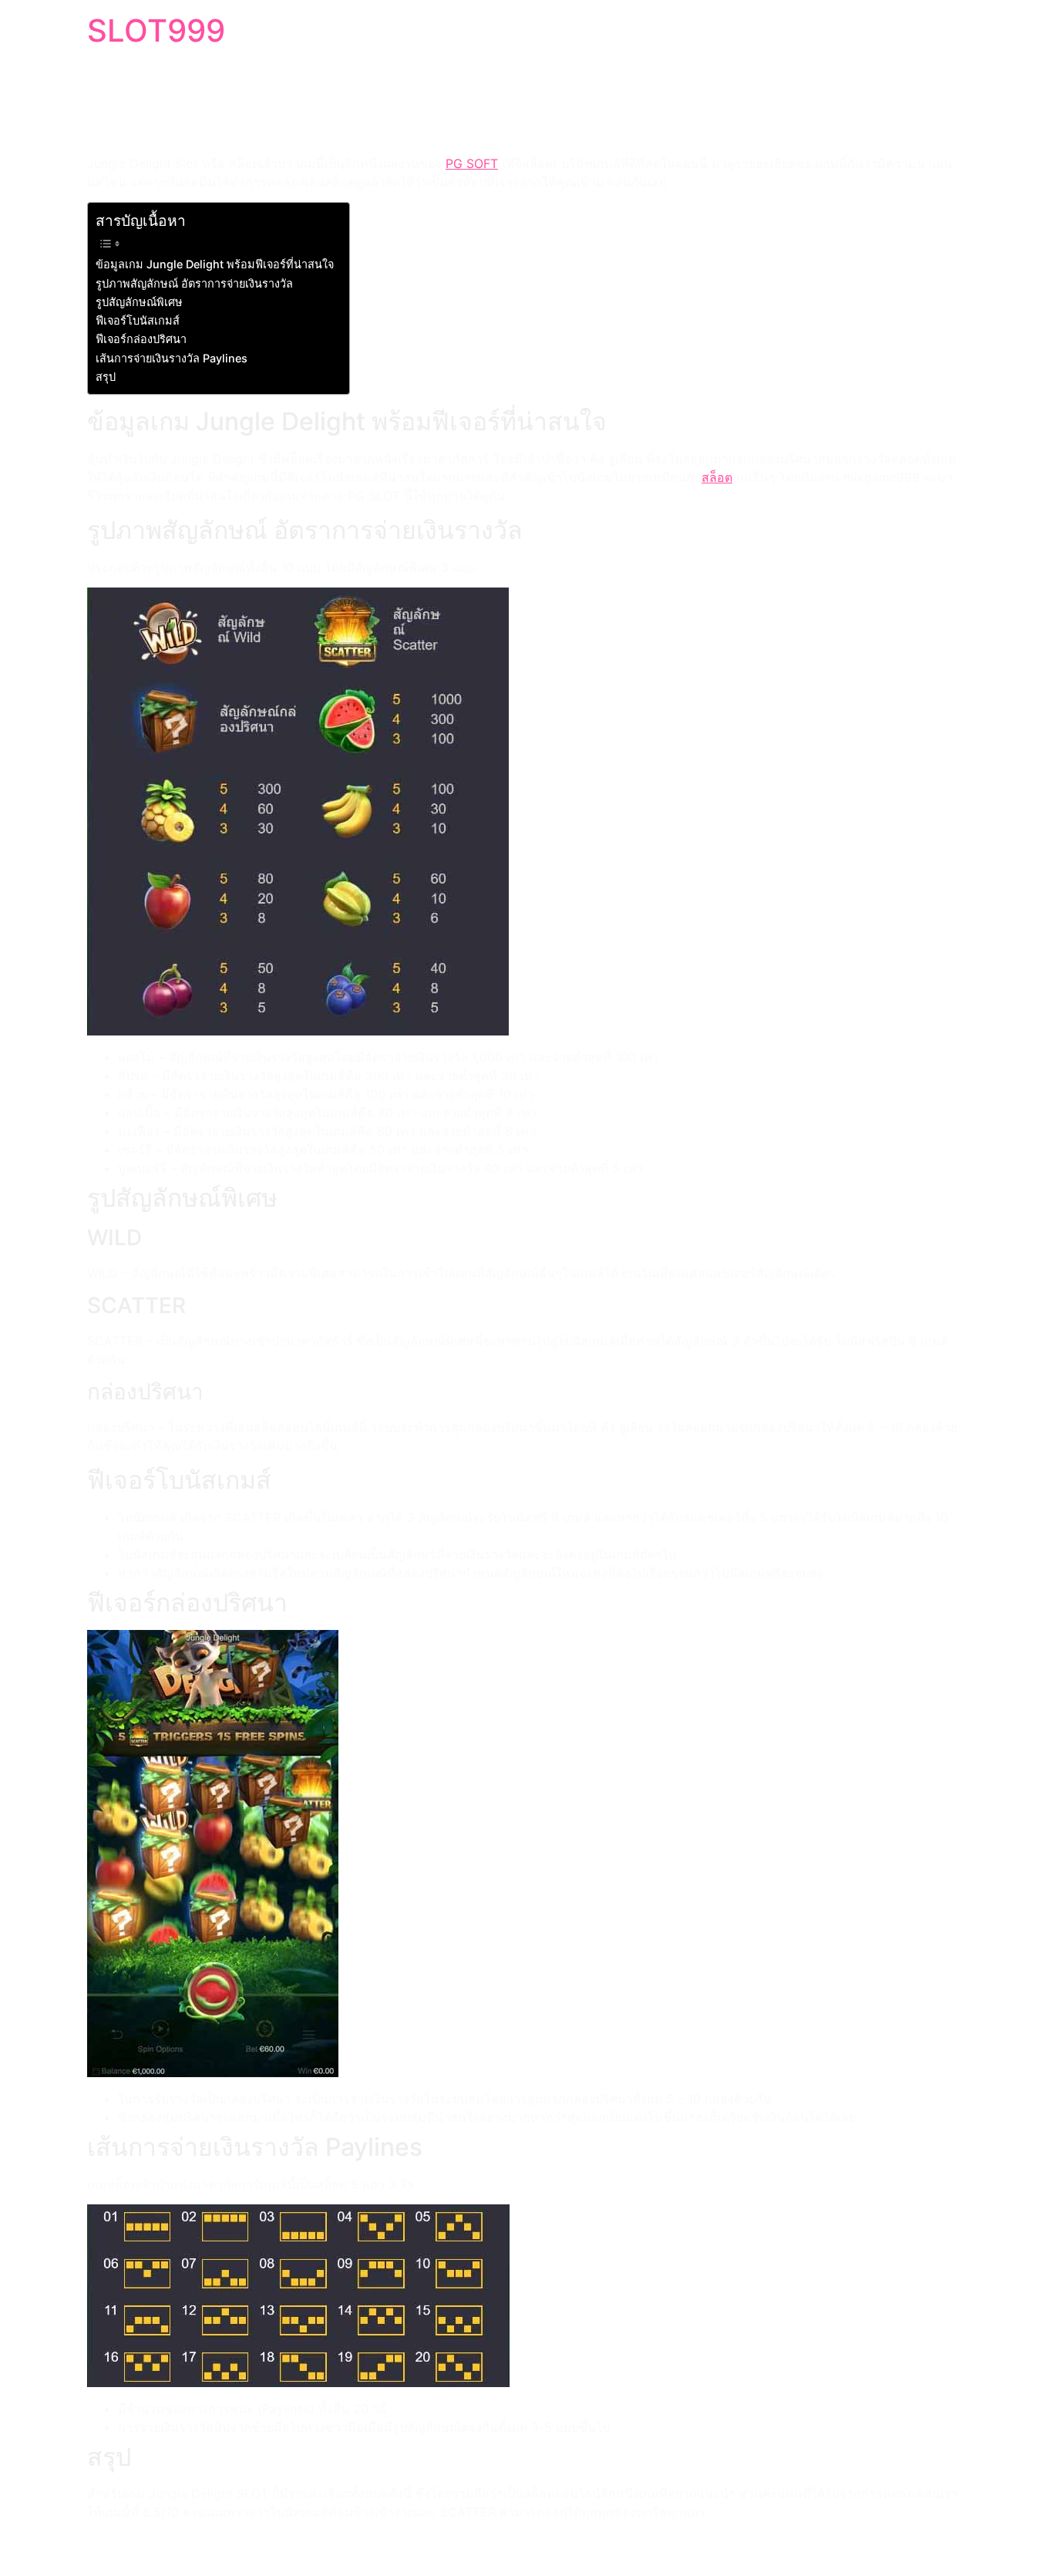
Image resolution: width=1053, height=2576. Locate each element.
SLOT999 (156, 30)
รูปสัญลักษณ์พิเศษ (139, 302)
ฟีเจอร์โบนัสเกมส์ (138, 320)
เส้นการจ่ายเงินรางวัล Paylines (172, 358)
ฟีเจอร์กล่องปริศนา (141, 339)
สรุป (106, 377)
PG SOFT (472, 163)
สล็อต (717, 477)
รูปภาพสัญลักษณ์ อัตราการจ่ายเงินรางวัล (194, 283)
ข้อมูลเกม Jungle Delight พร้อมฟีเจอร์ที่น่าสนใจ (215, 264)
